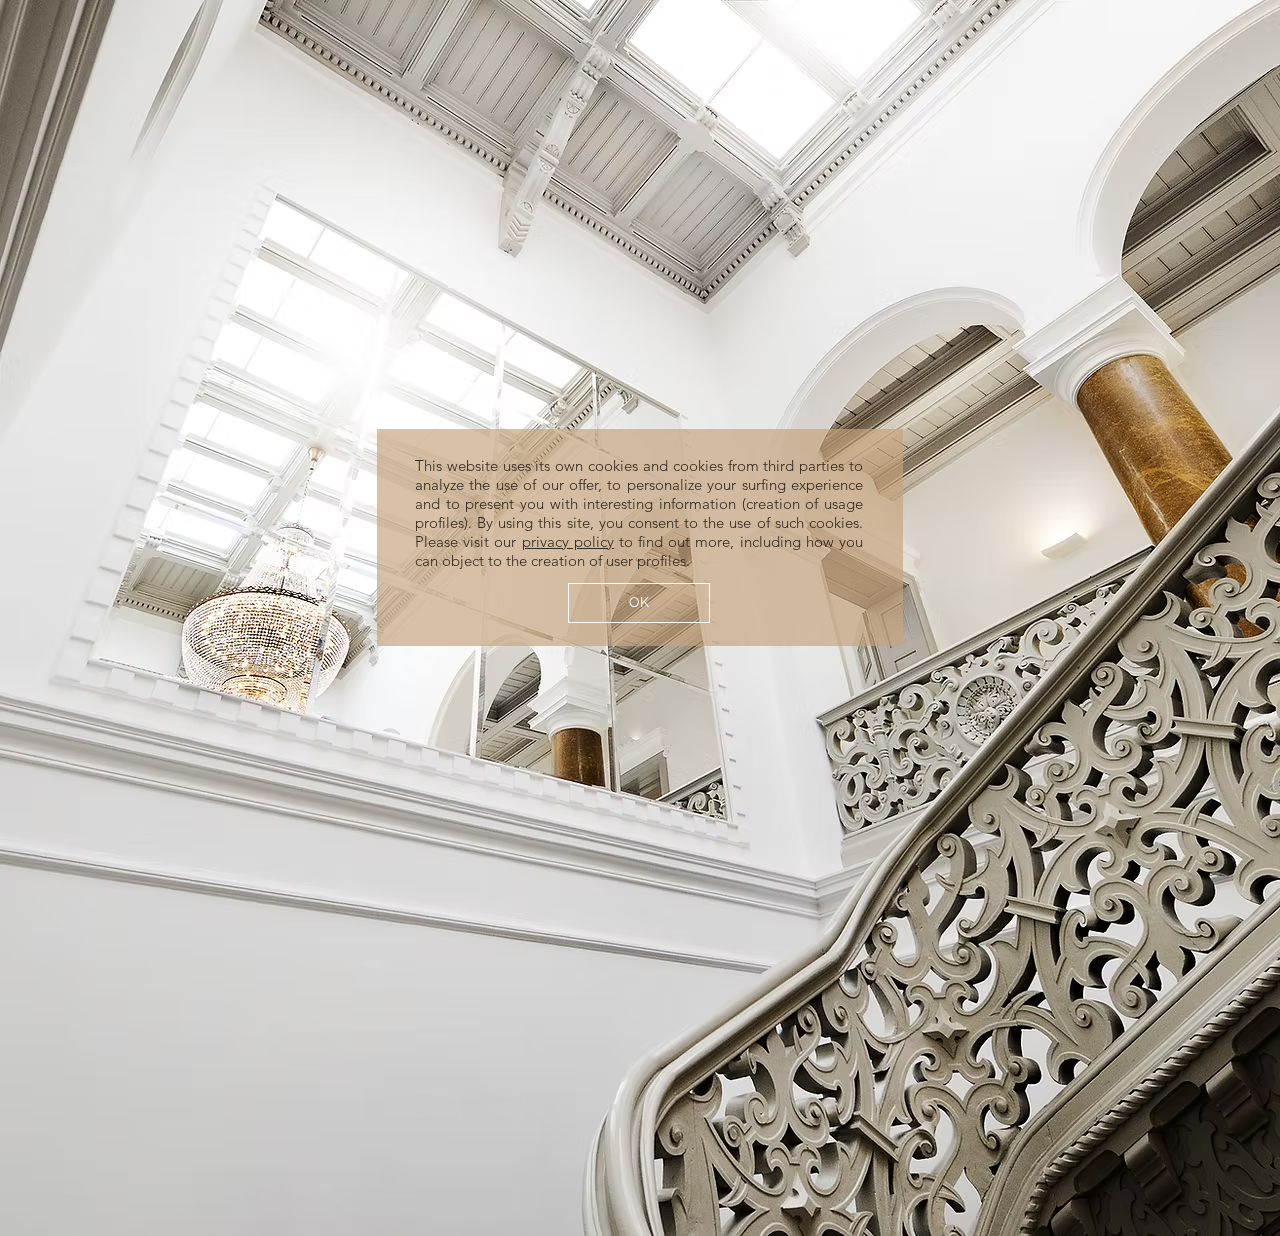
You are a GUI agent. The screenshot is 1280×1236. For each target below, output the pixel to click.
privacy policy (568, 541)
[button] (639, 603)
